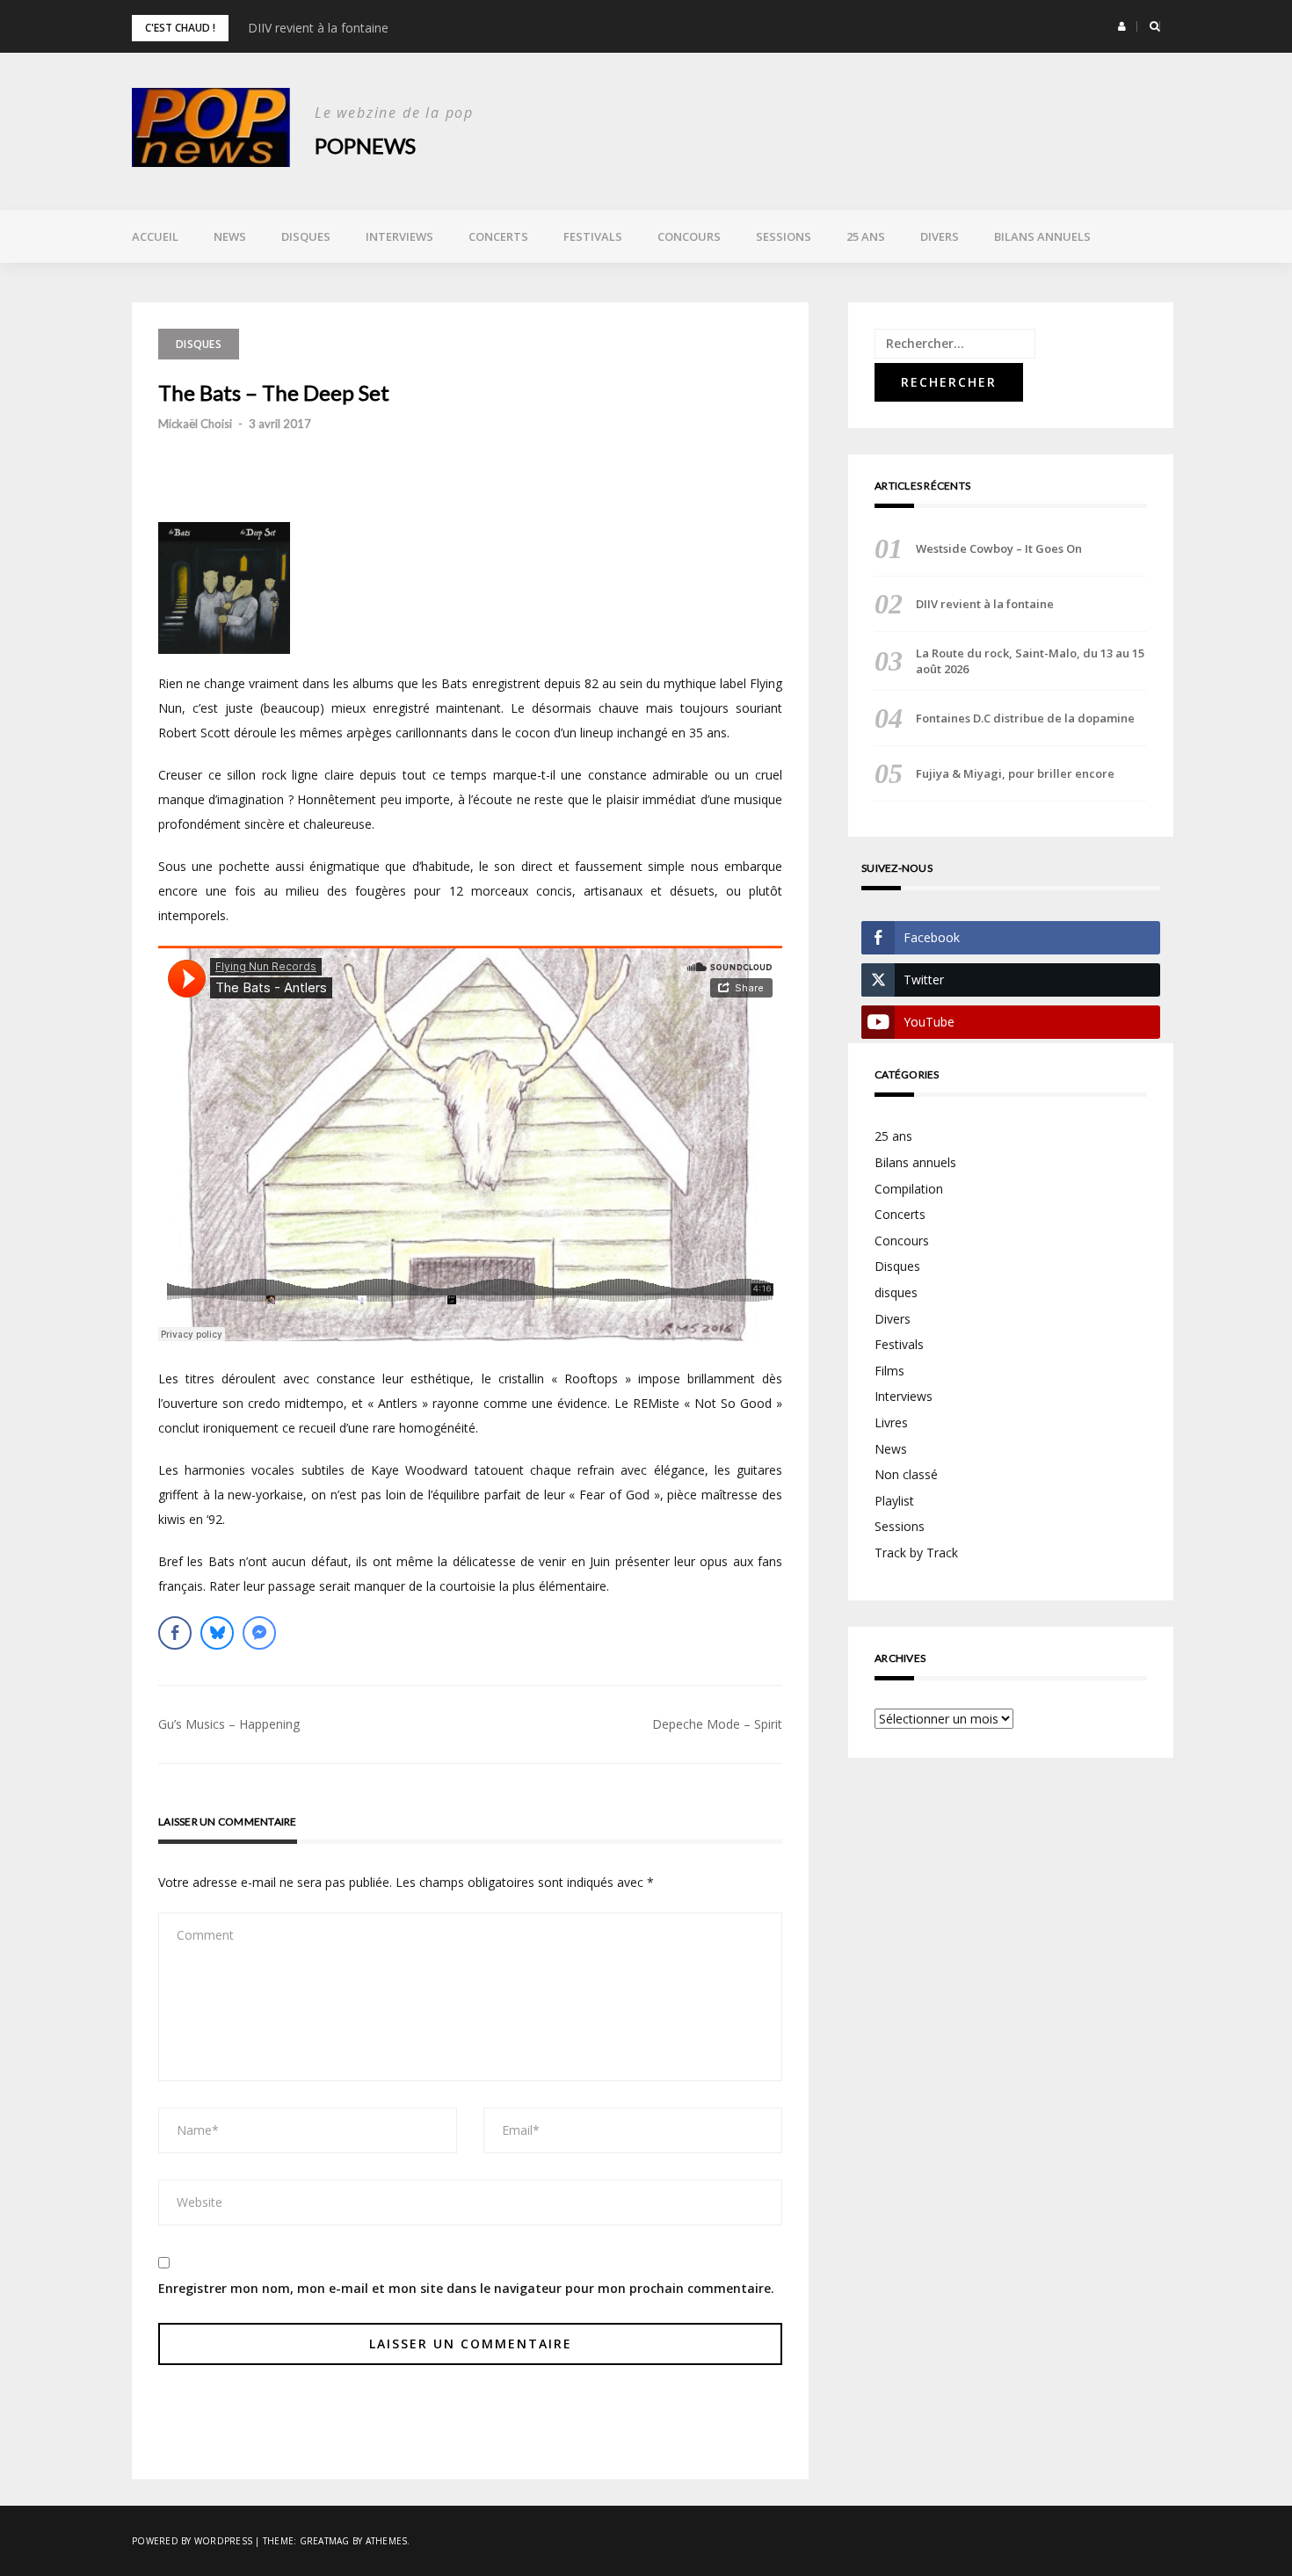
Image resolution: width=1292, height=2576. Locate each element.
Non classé (906, 1474)
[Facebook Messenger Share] (259, 1633)
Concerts (498, 236)
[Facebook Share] (175, 1633)
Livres (891, 1422)
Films (889, 1371)
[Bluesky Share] (217, 1633)
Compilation (909, 1189)
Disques (306, 236)
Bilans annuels (1042, 236)
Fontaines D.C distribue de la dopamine (1025, 718)
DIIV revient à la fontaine (318, 28)
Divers (940, 236)
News (230, 236)
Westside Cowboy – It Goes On (999, 548)
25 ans (866, 236)
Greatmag (325, 2541)
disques (896, 1292)
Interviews (399, 236)
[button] (1122, 26)
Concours (689, 236)
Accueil (155, 236)
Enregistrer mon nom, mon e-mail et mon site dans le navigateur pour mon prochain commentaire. (466, 2288)
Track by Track (916, 1553)
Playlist (894, 1501)
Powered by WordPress (192, 2541)
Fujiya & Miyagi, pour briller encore (1015, 773)
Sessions (784, 236)
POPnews (365, 145)
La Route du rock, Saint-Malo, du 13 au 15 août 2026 (1030, 661)
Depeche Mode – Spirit (717, 1724)
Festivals (593, 236)
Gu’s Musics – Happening (229, 1724)
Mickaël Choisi (195, 424)
